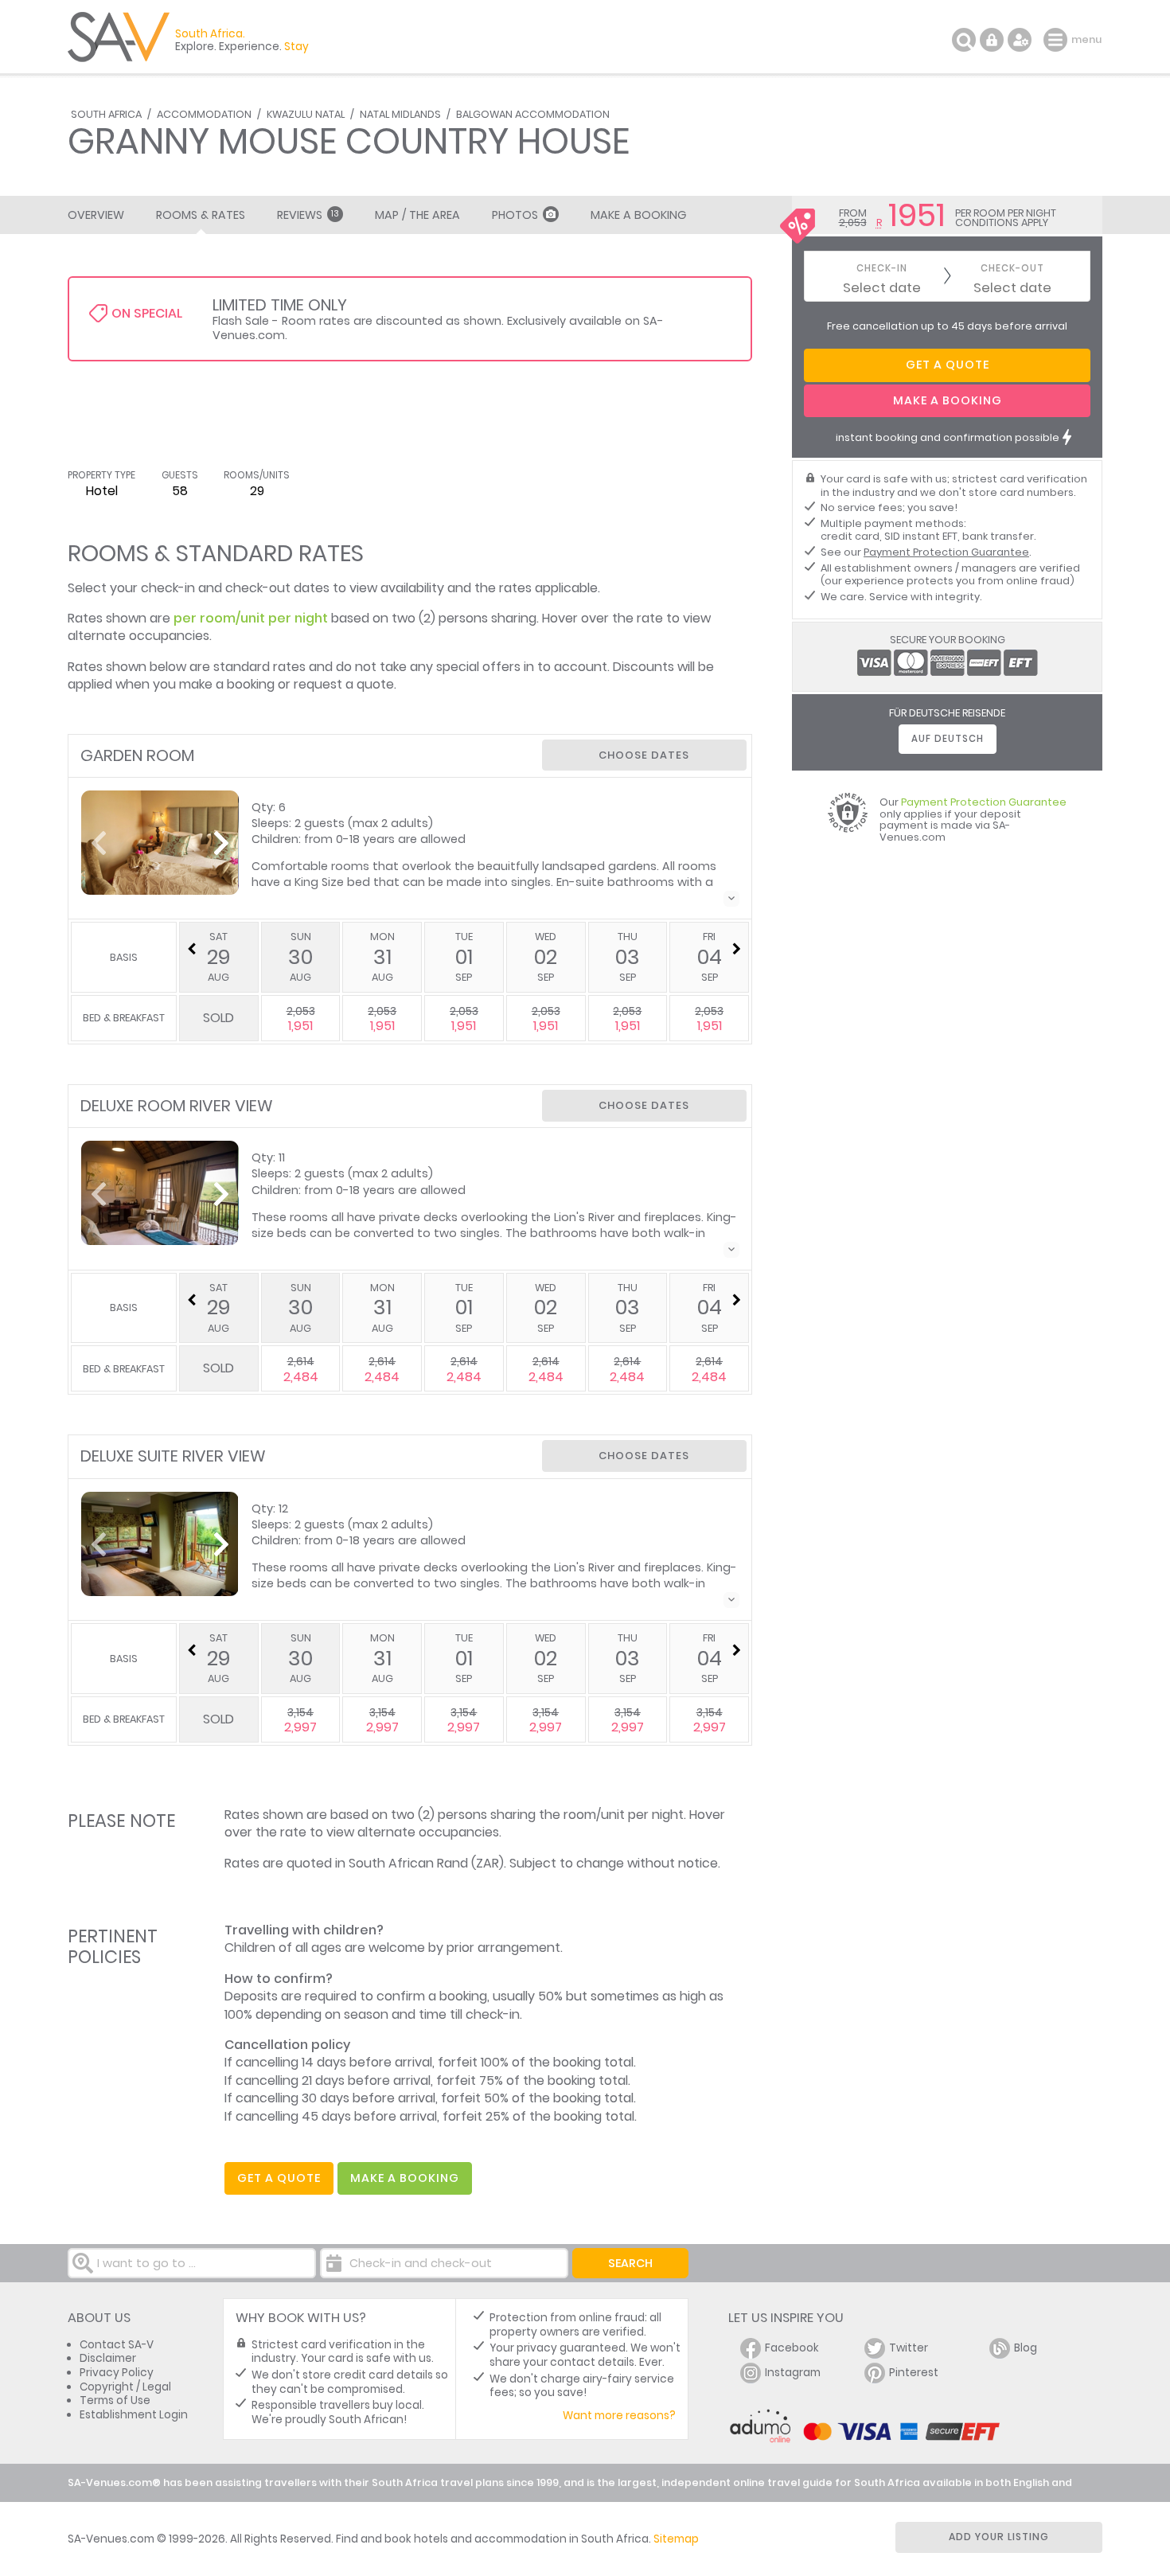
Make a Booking (638, 215)
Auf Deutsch (948, 739)
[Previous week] (192, 949)
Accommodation (204, 114)
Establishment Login (134, 2415)
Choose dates (644, 755)
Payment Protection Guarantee (946, 552)
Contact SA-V (117, 2345)
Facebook (792, 2348)
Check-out (1012, 269)
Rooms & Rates (201, 215)
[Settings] (1020, 40)
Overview (96, 215)
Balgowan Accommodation (533, 114)
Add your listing (999, 2537)
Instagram (793, 2373)
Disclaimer (108, 2358)
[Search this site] (964, 40)
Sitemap (676, 2539)
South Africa (106, 114)
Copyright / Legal (125, 2387)
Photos (515, 215)
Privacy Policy (117, 2373)
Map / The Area (417, 215)
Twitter (909, 2348)
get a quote (279, 2178)
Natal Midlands (400, 114)
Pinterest (914, 2373)
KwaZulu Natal (306, 114)
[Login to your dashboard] (992, 40)
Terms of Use (115, 2400)
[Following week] (736, 949)
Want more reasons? (619, 2416)
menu (1057, 40)
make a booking (405, 2178)
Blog (1026, 2348)
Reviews (308, 215)
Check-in (882, 269)
